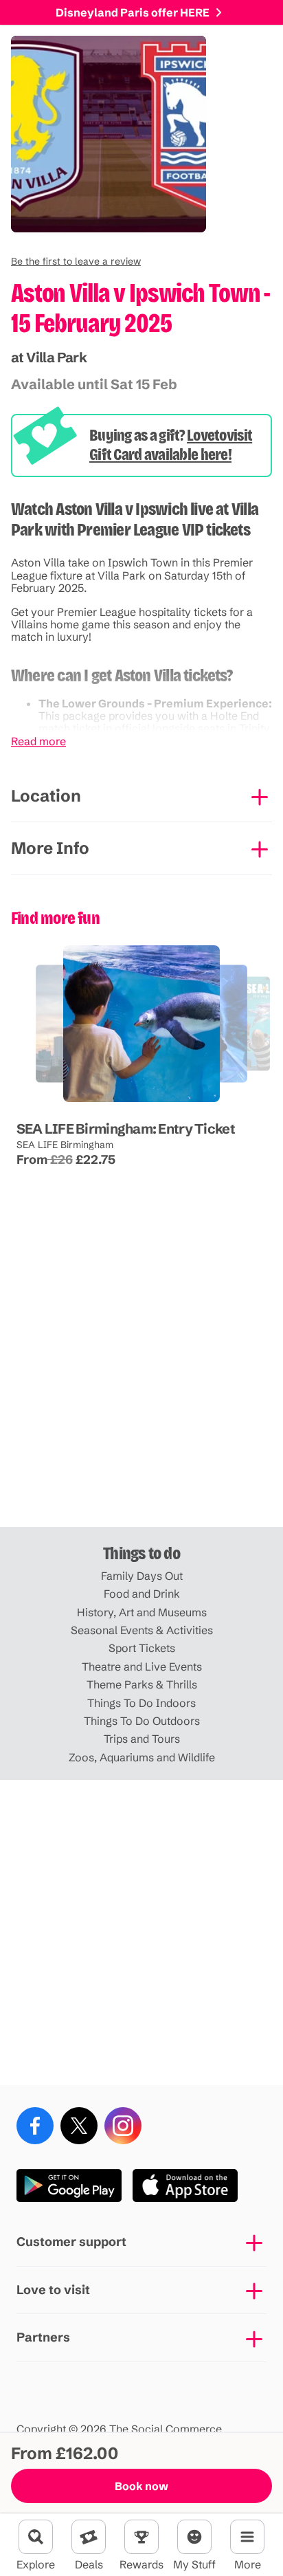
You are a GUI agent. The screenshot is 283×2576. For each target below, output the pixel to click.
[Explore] (36, 2537)
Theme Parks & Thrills (142, 1684)
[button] (76, 261)
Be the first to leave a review (76, 261)
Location (46, 796)
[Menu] (247, 2537)
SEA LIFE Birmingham (65, 1145)
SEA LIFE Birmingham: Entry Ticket (126, 1129)
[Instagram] (123, 2126)
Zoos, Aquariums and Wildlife (142, 1757)
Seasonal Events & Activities (142, 1630)
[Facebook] (35, 2126)
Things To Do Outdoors (142, 1721)
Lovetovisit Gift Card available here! (171, 445)
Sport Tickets (142, 1648)
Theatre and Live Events (142, 1666)
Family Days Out (142, 1576)
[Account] (194, 2537)
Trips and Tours (142, 1739)
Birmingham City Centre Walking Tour (88, 1102)
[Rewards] (141, 2537)
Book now (141, 2486)
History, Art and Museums (142, 1612)
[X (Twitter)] (79, 2126)
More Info (50, 848)
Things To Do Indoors (141, 1703)
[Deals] (89, 2537)
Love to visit (53, 2290)
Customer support (71, 2242)
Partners (43, 2337)
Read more (38, 741)
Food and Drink (142, 1594)
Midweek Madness (140, 1102)
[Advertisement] (141, 1374)
